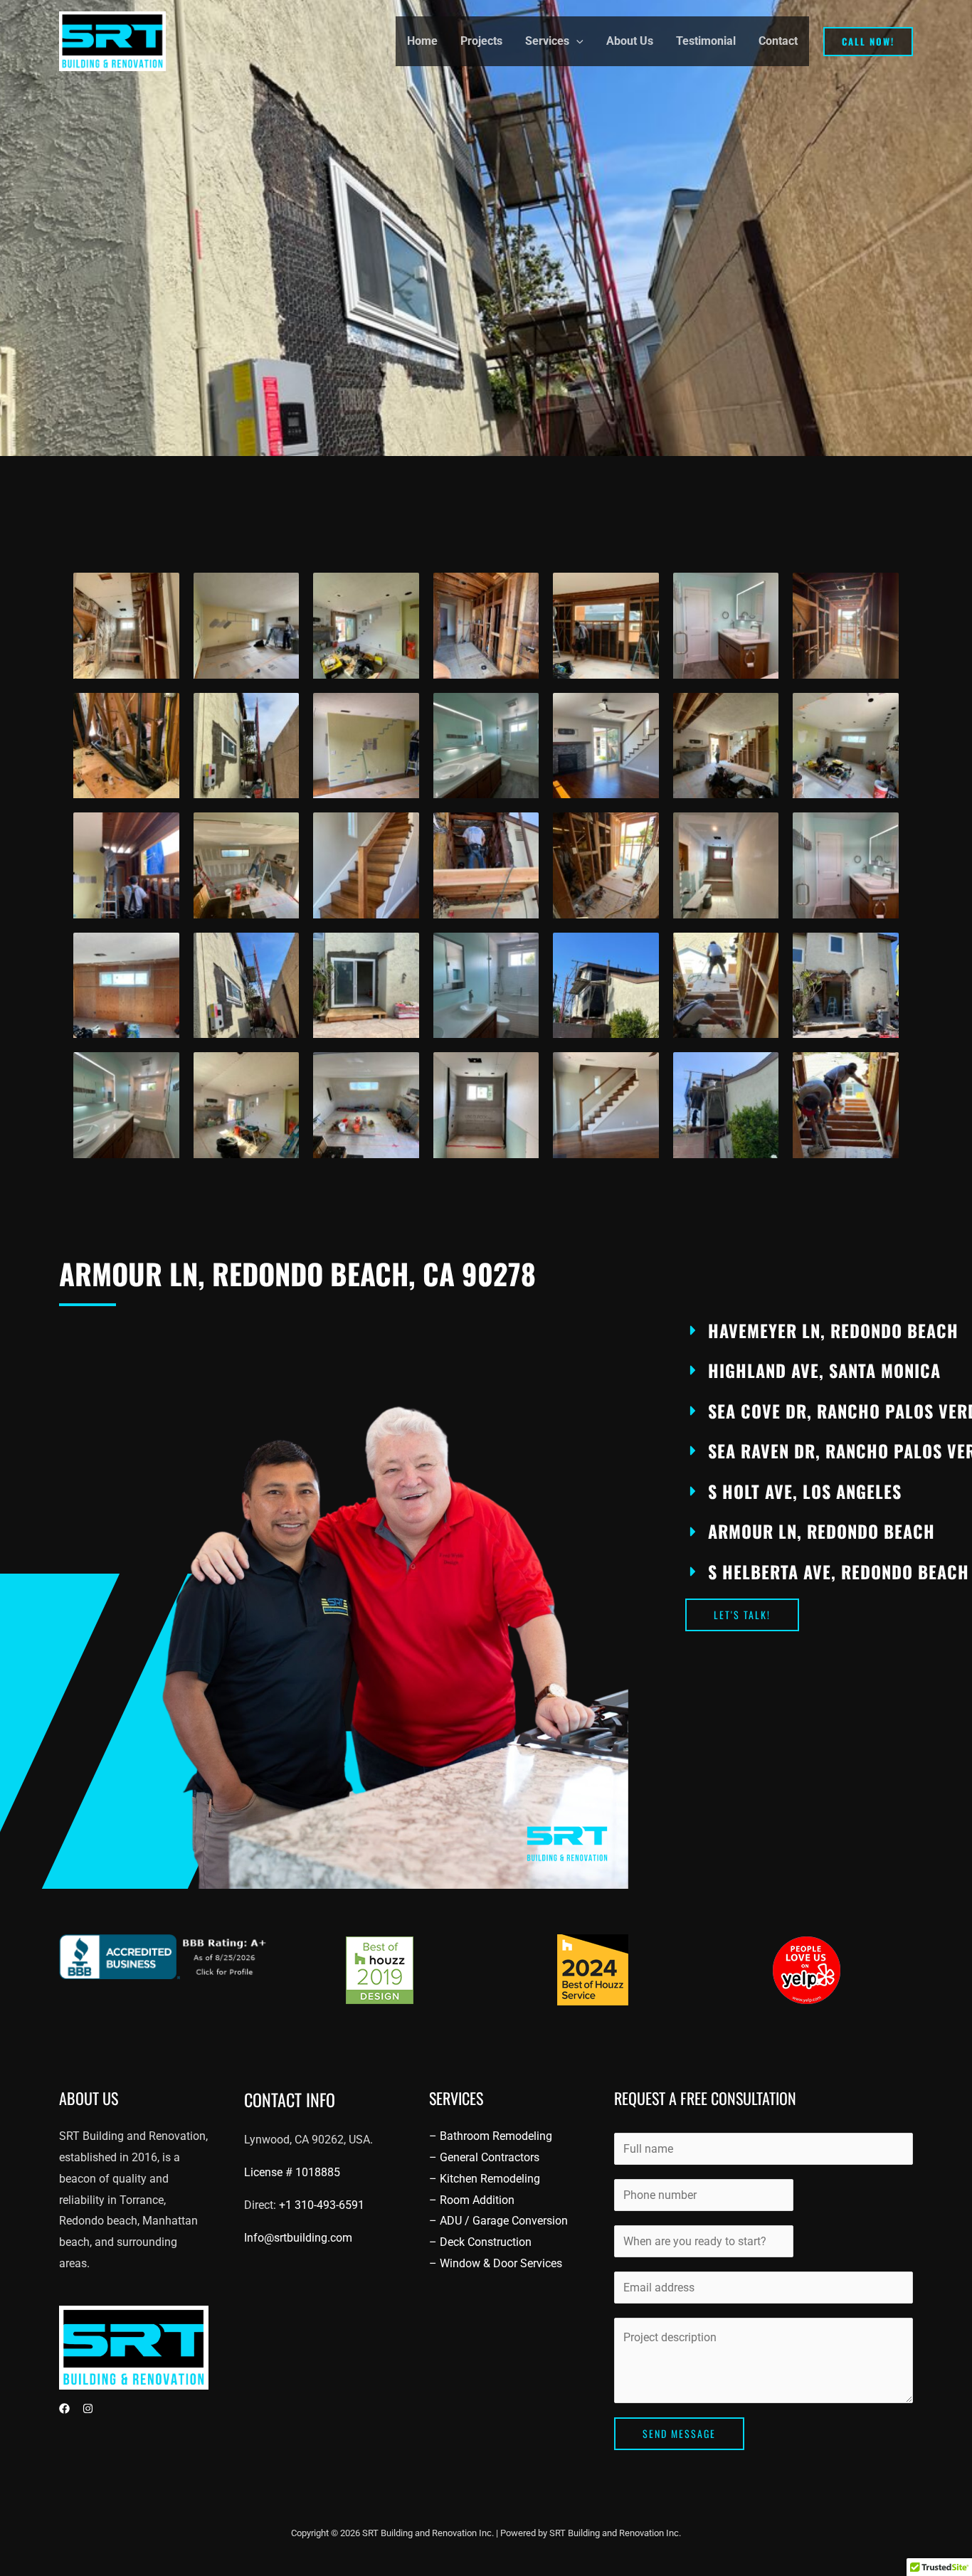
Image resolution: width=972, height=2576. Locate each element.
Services (547, 41)
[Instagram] (88, 2408)
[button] (576, 41)
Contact (778, 41)
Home (422, 41)
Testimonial (706, 41)
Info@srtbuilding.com (298, 2238)
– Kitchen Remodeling (485, 2179)
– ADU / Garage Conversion (498, 2221)
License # (292, 2172)
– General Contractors (484, 2157)
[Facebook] (64, 2408)
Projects (481, 41)
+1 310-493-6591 (322, 2205)
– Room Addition (472, 2200)
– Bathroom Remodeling (491, 2136)
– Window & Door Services (496, 2263)
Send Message (679, 2433)
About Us (630, 41)
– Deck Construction (480, 2242)
